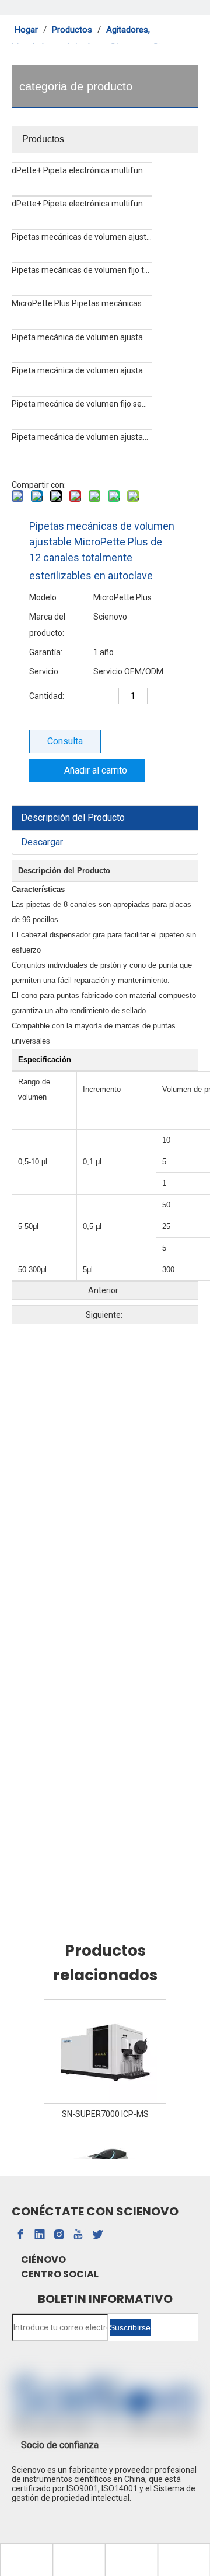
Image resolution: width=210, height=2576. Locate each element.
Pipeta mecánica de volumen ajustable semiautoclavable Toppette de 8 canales (82, 370)
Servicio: (45, 671)
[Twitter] (97, 2235)
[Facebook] (20, 2235)
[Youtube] (78, 2235)
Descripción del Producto (73, 818)
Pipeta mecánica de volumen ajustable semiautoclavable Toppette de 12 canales (82, 337)
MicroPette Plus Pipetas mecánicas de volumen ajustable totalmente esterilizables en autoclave (82, 303)
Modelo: (44, 597)
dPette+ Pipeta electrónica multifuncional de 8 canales (82, 170)
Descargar (42, 842)
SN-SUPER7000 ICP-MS (105, 2114)
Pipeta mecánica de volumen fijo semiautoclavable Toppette (82, 404)
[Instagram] (59, 2235)
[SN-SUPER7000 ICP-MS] (105, 2052)
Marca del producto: (47, 625)
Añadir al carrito (96, 770)
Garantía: (46, 652)
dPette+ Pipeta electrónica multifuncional (82, 204)
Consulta (65, 741)
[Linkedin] (40, 2235)
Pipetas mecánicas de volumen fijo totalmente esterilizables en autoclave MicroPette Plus (82, 270)
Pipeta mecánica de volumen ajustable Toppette (82, 437)
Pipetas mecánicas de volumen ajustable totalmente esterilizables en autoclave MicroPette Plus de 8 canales (82, 237)
